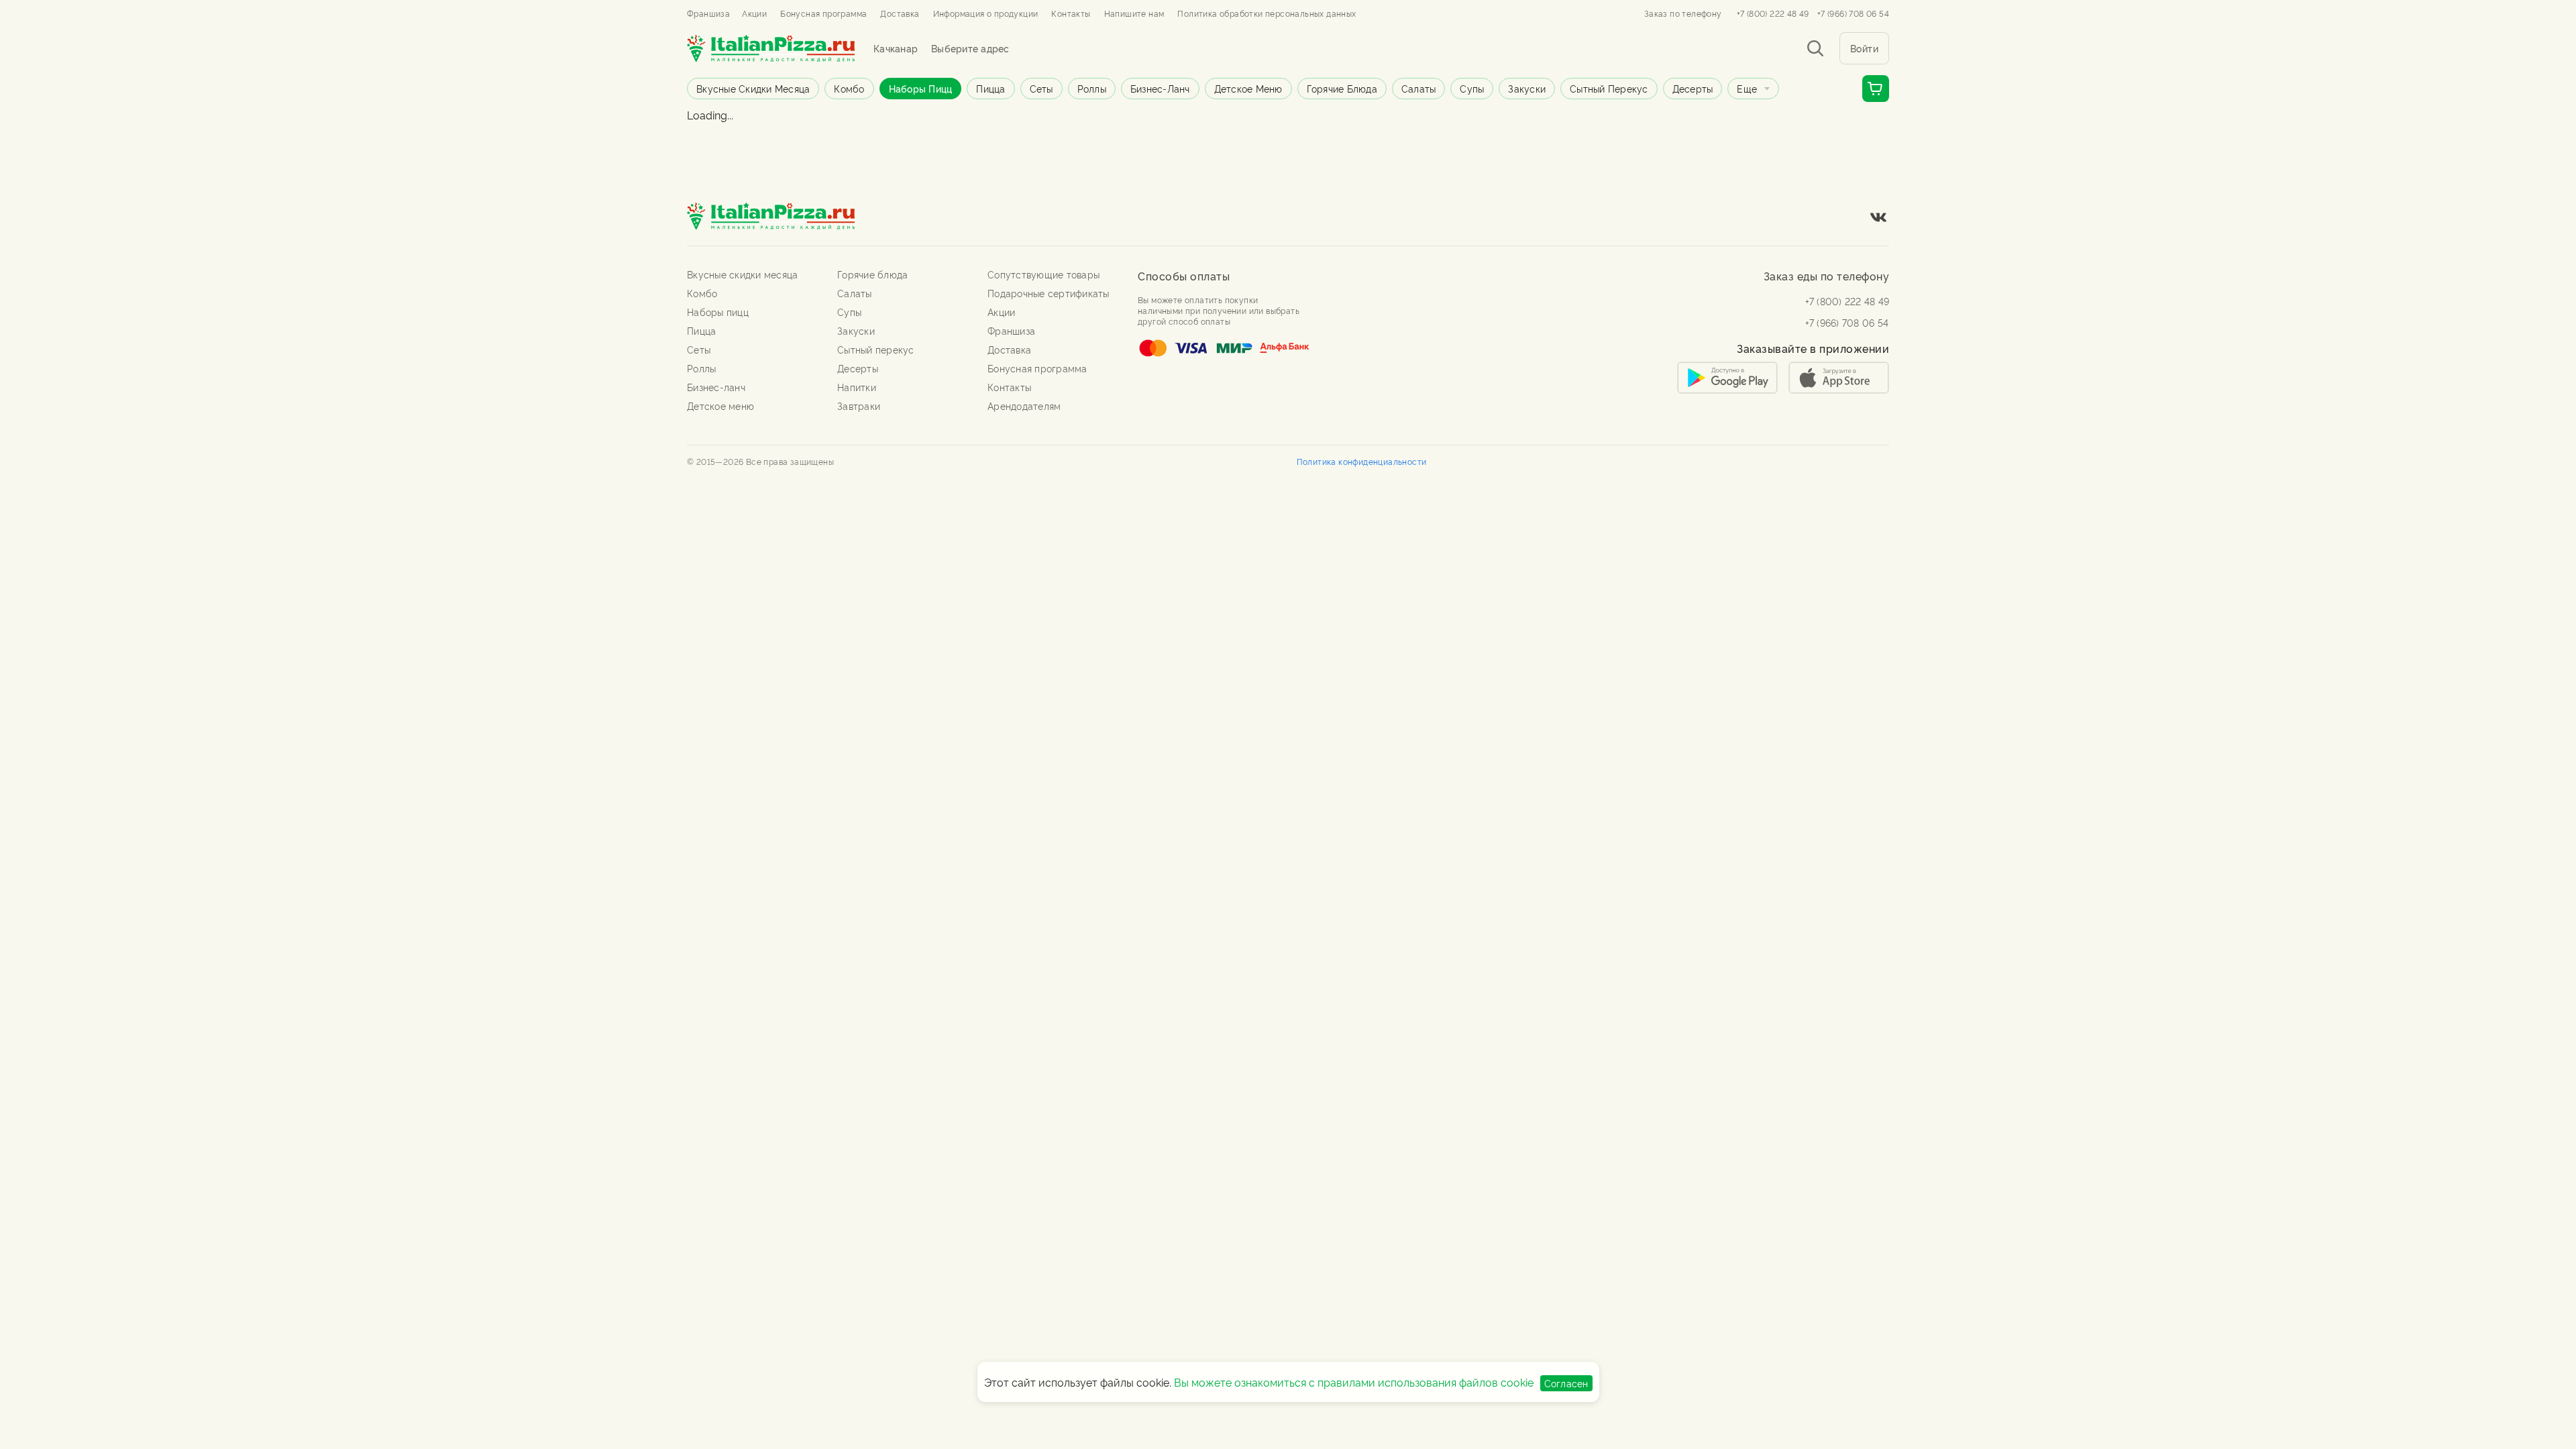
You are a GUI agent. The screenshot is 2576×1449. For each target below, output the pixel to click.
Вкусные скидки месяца (753, 88)
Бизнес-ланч (1160, 88)
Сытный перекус (1609, 88)
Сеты (1041, 88)
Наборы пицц (921, 88)
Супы (1472, 88)
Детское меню (1248, 88)
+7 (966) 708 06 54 (1853, 13)
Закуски (1527, 88)
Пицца (990, 88)
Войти (1865, 48)
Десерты (1693, 88)
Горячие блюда (1342, 88)
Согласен (1566, 1383)
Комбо (849, 88)
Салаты (1419, 88)
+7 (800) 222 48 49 (1773, 13)
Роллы (1092, 88)
